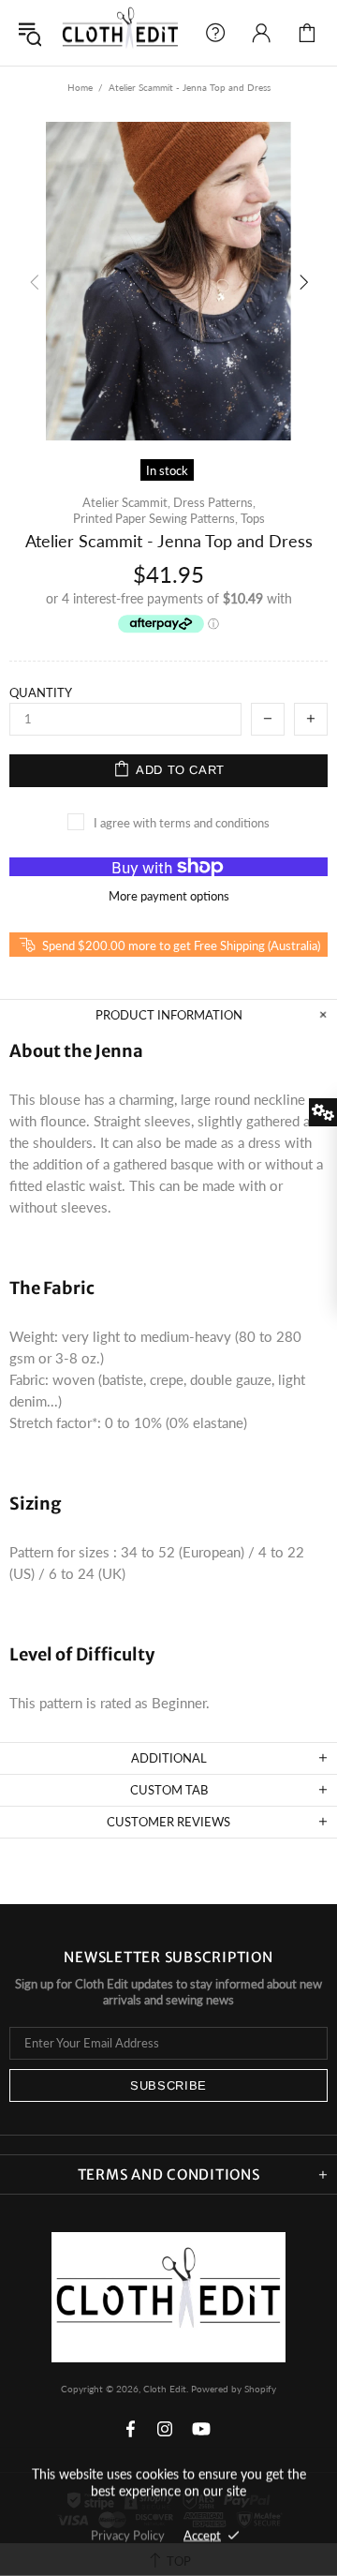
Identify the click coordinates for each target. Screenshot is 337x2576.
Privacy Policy (128, 2535)
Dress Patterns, (214, 502)
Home (80, 87)
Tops (253, 518)
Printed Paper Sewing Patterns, (155, 518)
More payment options (169, 896)
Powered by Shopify (234, 2389)
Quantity (41, 692)
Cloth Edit (120, 33)
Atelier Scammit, (126, 502)
